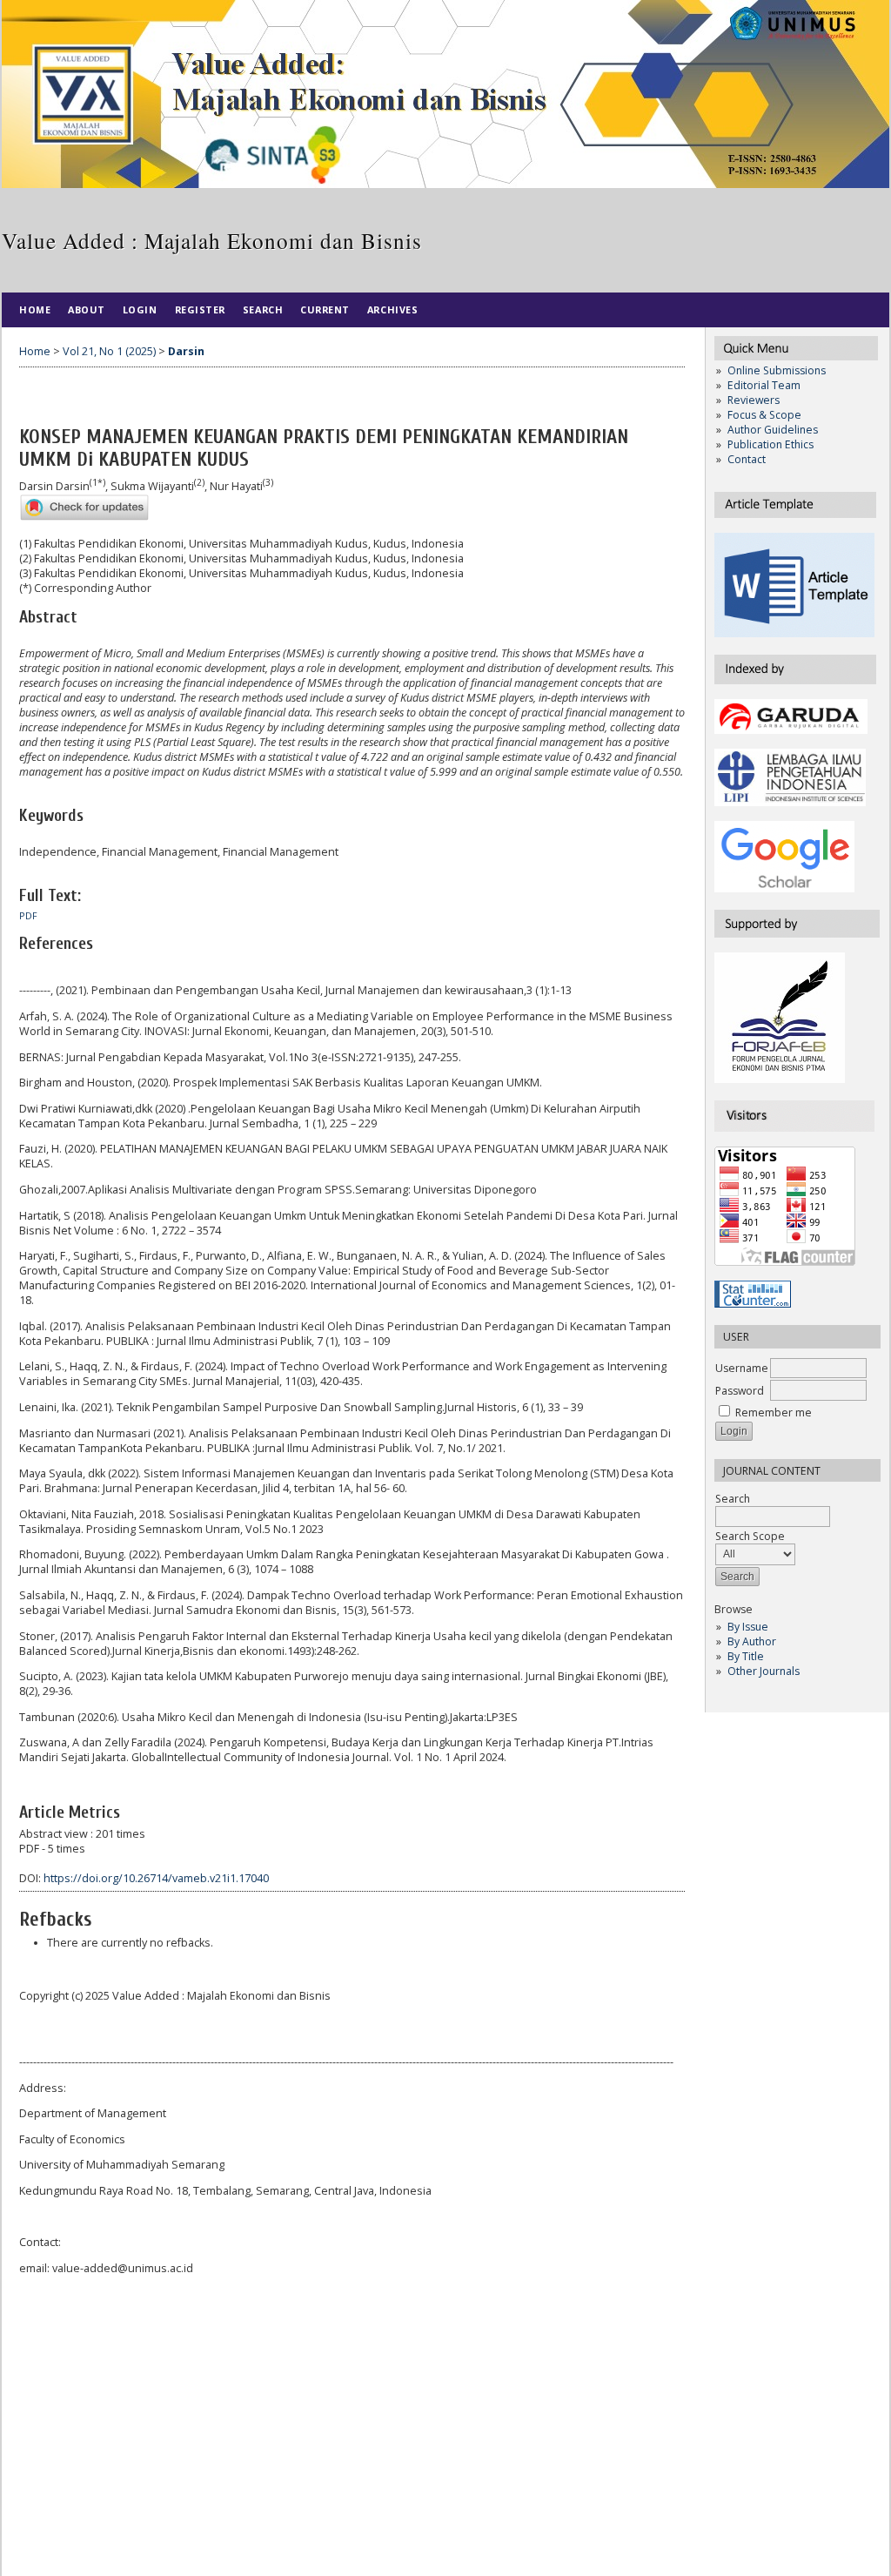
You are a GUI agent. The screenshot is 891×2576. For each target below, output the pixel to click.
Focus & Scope (764, 415)
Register (200, 309)
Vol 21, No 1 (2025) (109, 351)
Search (263, 309)
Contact (747, 459)
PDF (28, 916)
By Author (752, 1641)
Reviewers (754, 400)
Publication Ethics (770, 444)
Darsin (186, 351)
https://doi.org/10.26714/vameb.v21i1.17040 (156, 1878)
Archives (392, 309)
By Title (746, 1656)
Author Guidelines (773, 430)
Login (140, 309)
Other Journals (764, 1671)
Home (35, 309)
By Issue (748, 1627)
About (87, 309)
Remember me (774, 1412)
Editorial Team (764, 385)
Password (740, 1391)
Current (325, 309)
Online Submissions (777, 370)
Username (742, 1368)
